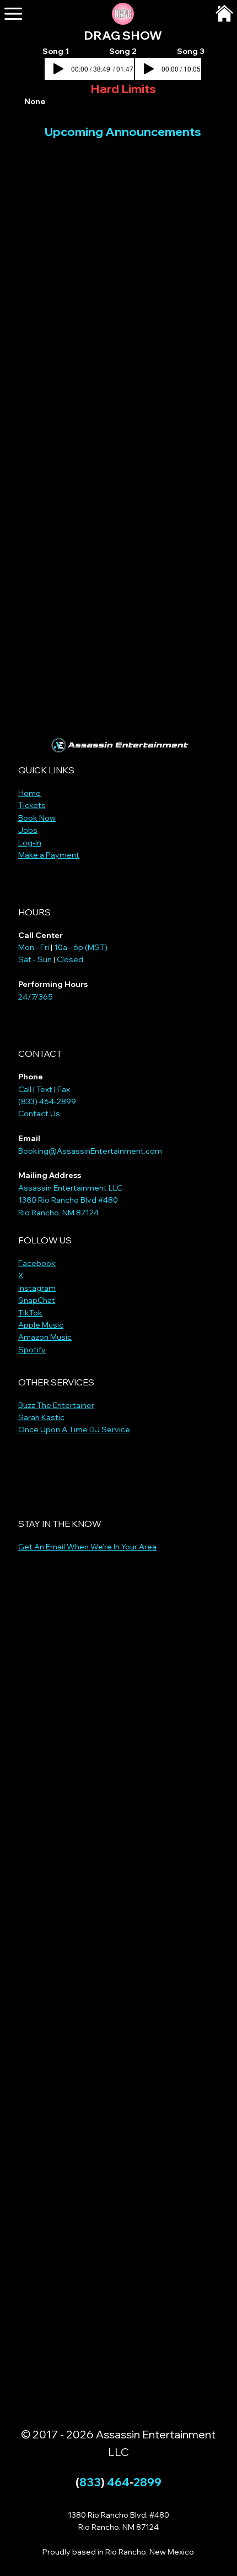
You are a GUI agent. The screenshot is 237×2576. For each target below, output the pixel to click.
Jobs (28, 830)
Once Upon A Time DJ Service (74, 1429)
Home (29, 793)
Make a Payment (49, 855)
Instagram (37, 1288)
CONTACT (40, 1054)
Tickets (32, 805)
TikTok (30, 1313)
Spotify (32, 1350)
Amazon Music (45, 1337)
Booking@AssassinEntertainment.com (90, 1151)
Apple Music (41, 1325)
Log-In (30, 843)
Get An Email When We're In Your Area (87, 1547)
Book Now (37, 818)
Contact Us (39, 1114)
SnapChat (37, 1300)
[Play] (149, 69)
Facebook (37, 1263)
